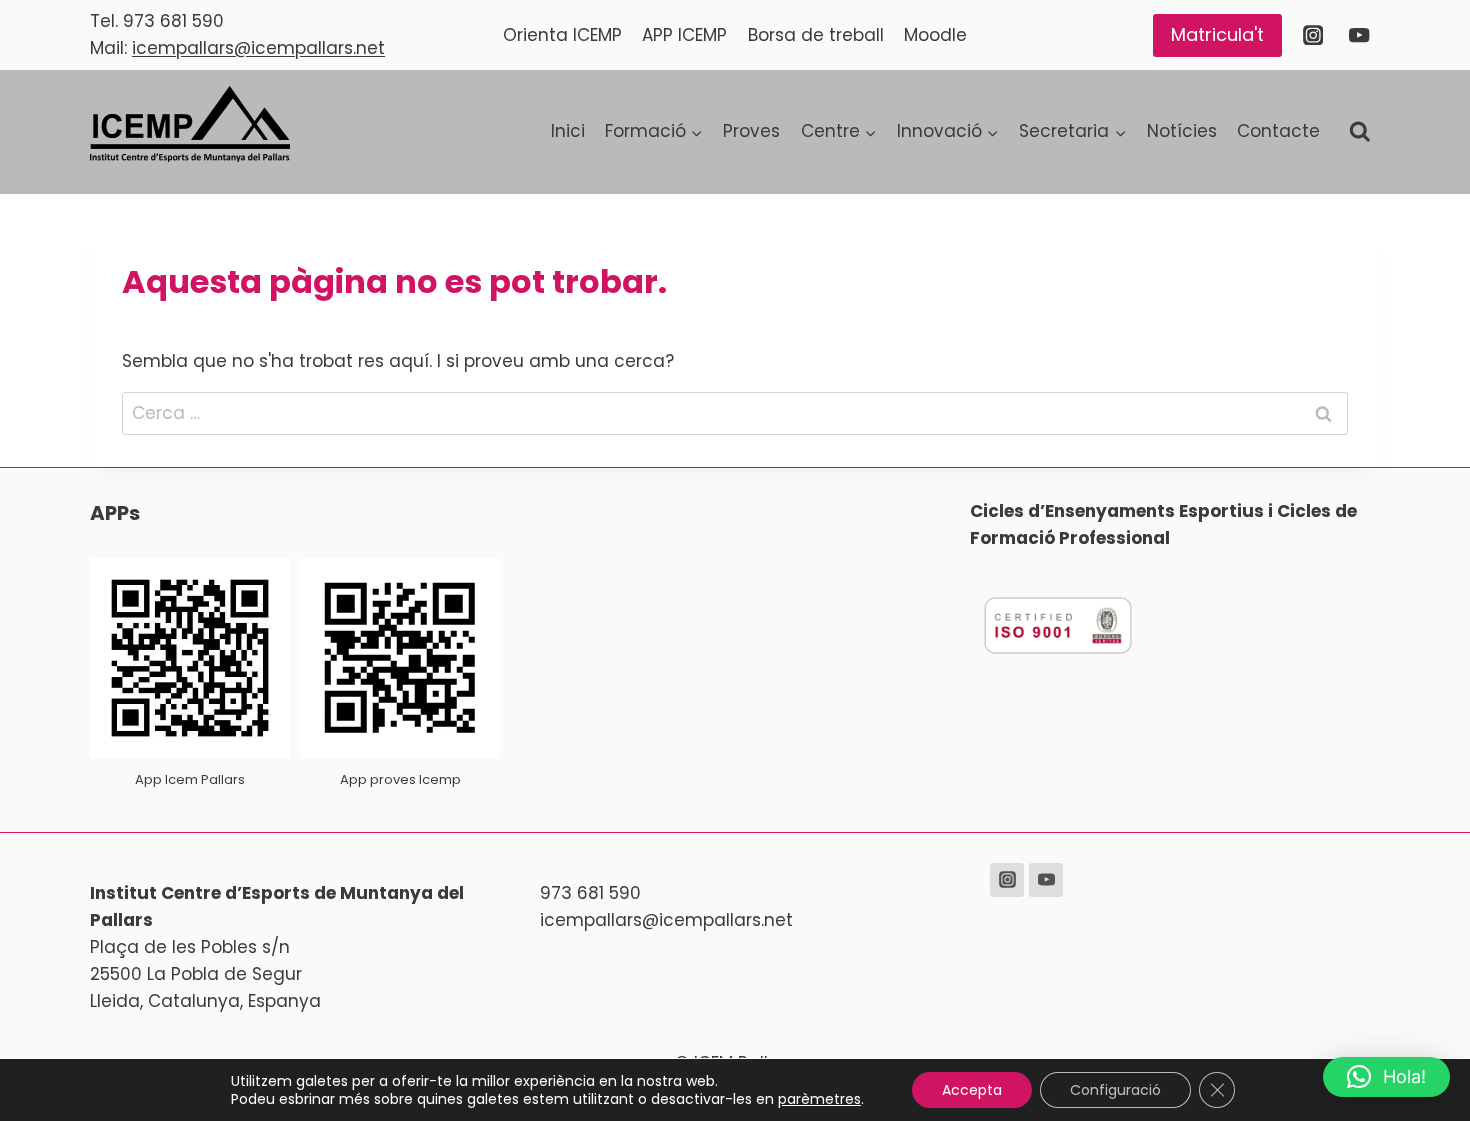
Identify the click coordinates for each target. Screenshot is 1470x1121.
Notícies (1182, 131)
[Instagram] (1312, 35)
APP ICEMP (684, 35)
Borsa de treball (816, 35)
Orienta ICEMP (562, 35)
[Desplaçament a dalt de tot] (1421, 1042)
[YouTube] (1359, 35)
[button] (1386, 1077)
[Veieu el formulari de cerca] (1360, 132)
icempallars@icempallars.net (258, 48)
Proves (751, 131)
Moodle (935, 35)
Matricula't (1217, 34)
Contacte (1278, 131)
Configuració (1115, 1090)
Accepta (972, 1090)
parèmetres (819, 1099)
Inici (568, 131)
